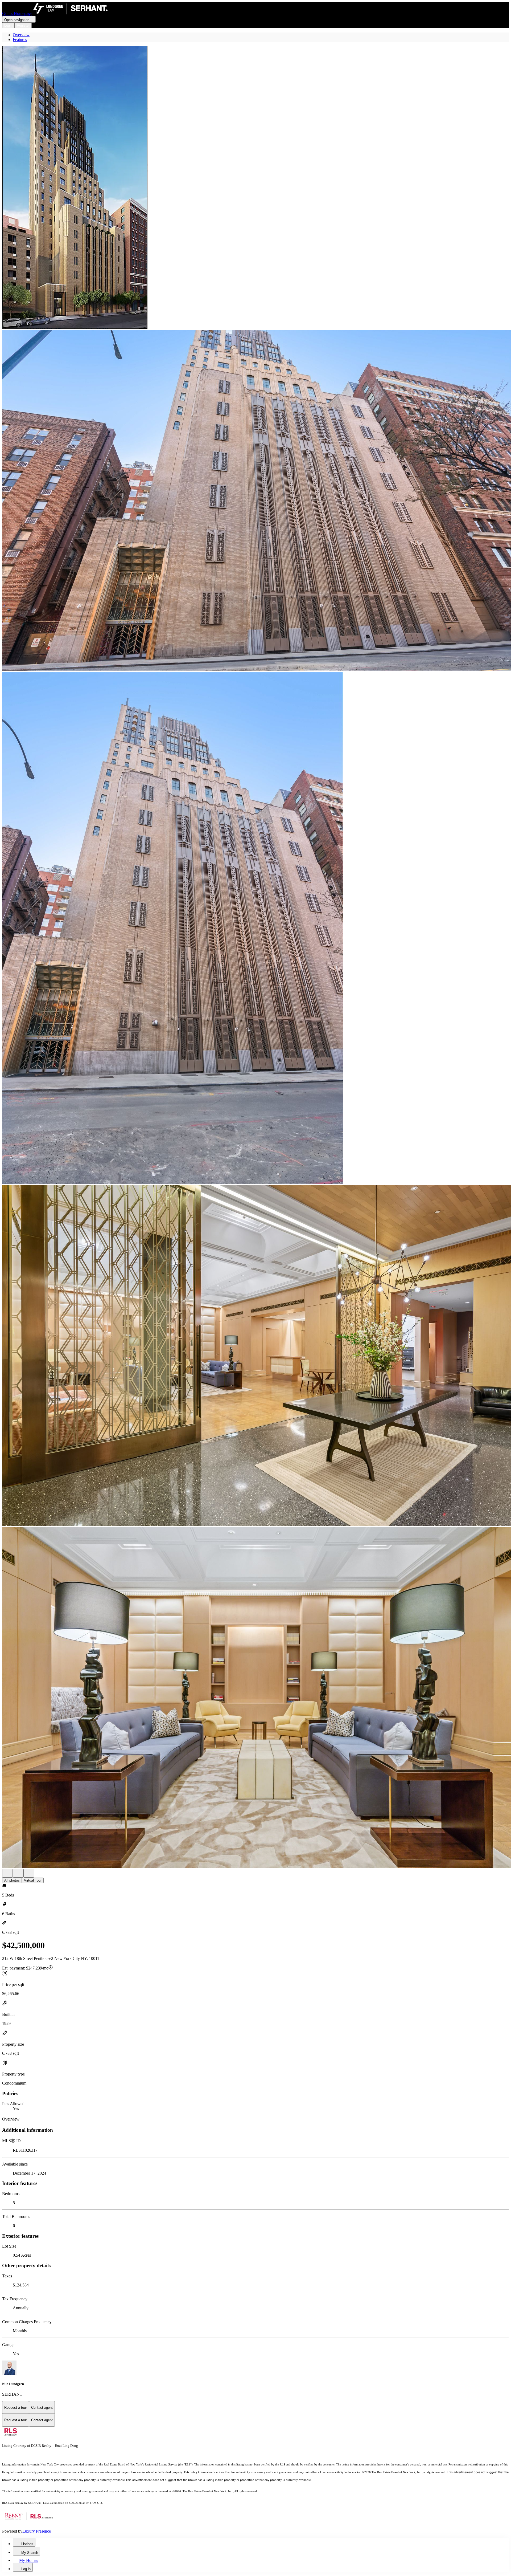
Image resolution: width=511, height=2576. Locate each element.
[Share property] (29, 1873)
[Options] (7, 1873)
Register (23, 25)
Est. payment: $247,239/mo (25, 1968)
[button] (256, 188)
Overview (21, 35)
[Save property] (18, 1873)
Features (20, 40)
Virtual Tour (33, 1880)
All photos (12, 1880)
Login (8, 25)
